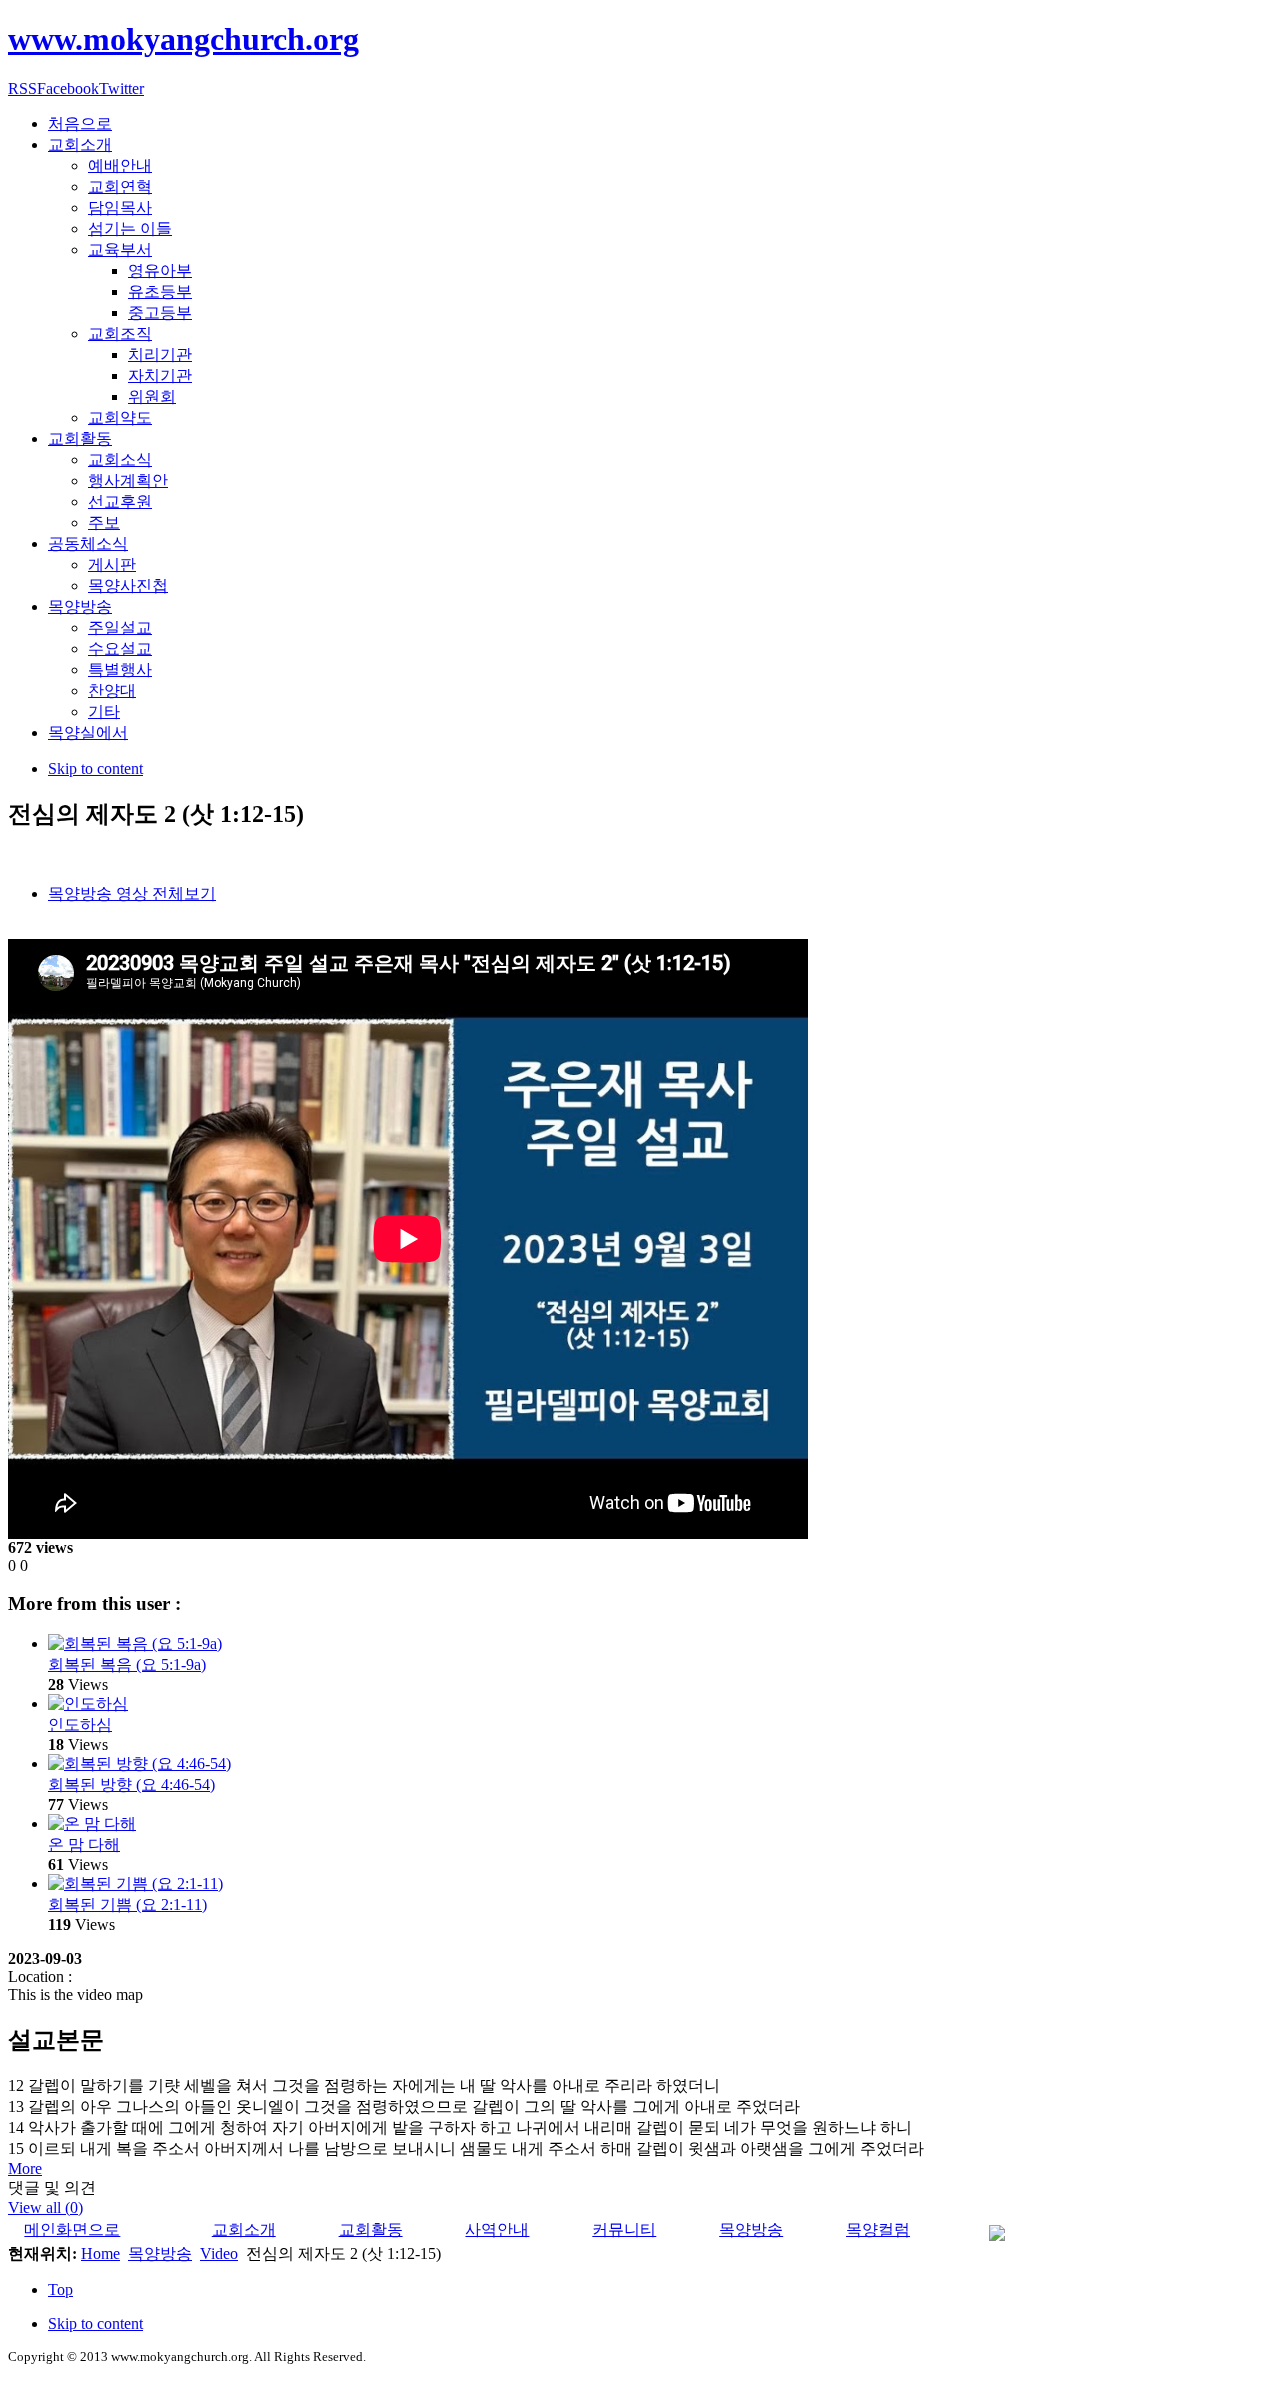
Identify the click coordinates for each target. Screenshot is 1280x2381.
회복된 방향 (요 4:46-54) (131, 1784)
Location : (40, 1976)
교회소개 (244, 2229)
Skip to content (95, 768)
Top (60, 2289)
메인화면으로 (72, 2229)
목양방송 (751, 2229)
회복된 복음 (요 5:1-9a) (127, 1664)
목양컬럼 (878, 2229)
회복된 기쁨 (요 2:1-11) (127, 1904)
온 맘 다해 (84, 1844)
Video (219, 2253)
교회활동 (371, 2229)
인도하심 (80, 1724)
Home (100, 2253)
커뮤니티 (624, 2229)
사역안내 (497, 2229)
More (25, 2168)
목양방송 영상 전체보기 (132, 893)
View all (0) (45, 2207)
